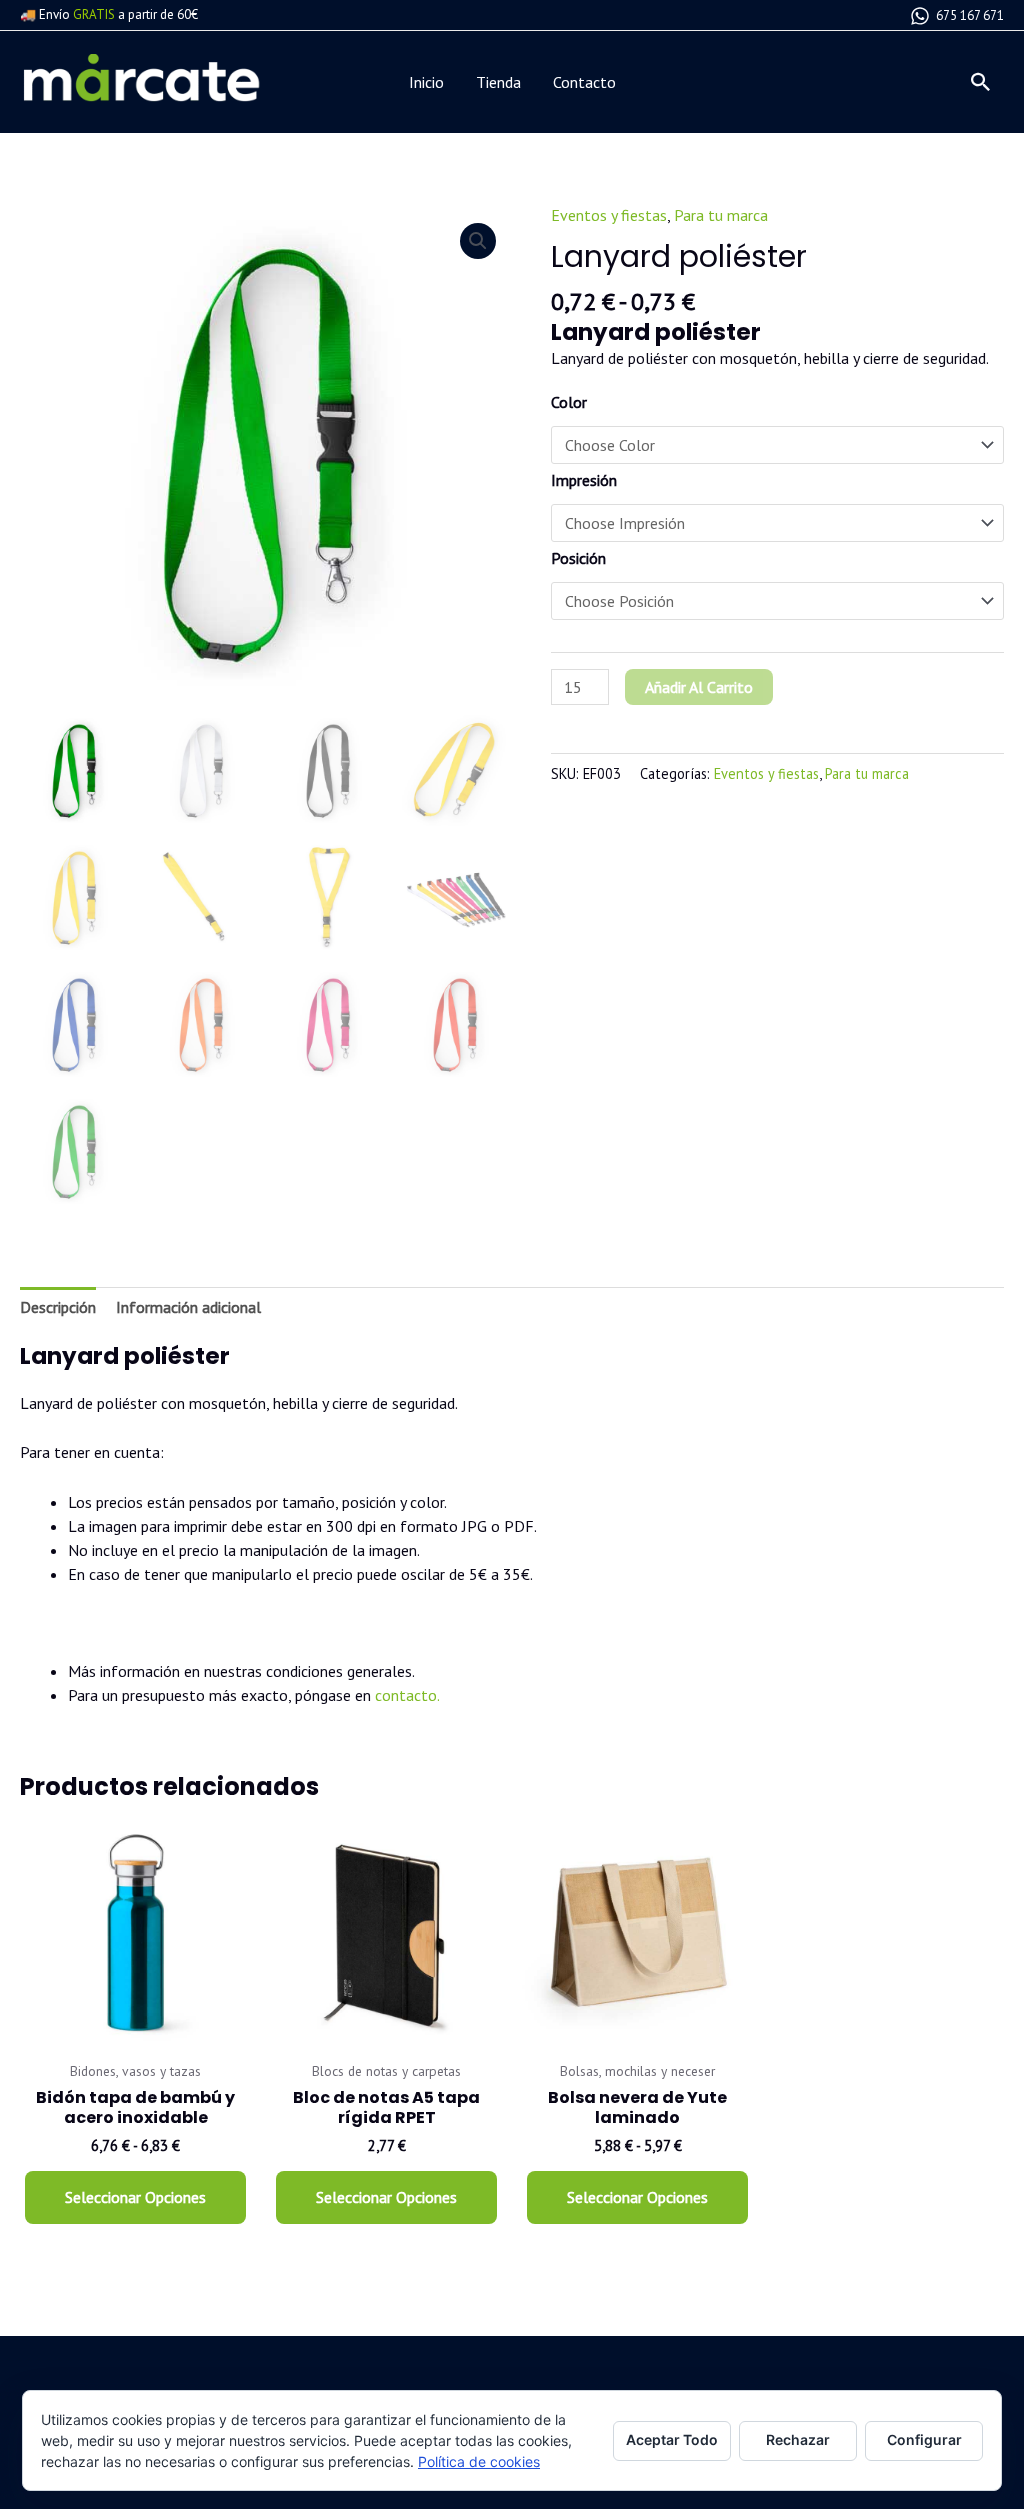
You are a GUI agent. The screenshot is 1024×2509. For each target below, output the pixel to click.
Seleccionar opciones (135, 2197)
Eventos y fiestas (609, 215)
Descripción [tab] (58, 1307)
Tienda (498, 82)
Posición (578, 558)
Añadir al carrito (699, 687)
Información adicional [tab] (188, 1307)
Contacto (584, 82)
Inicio (426, 82)
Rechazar (798, 2439)
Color (569, 402)
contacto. (407, 1695)
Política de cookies (479, 2461)
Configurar (924, 2439)
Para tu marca (721, 215)
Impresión (584, 480)
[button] (981, 82)
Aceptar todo (672, 2439)
